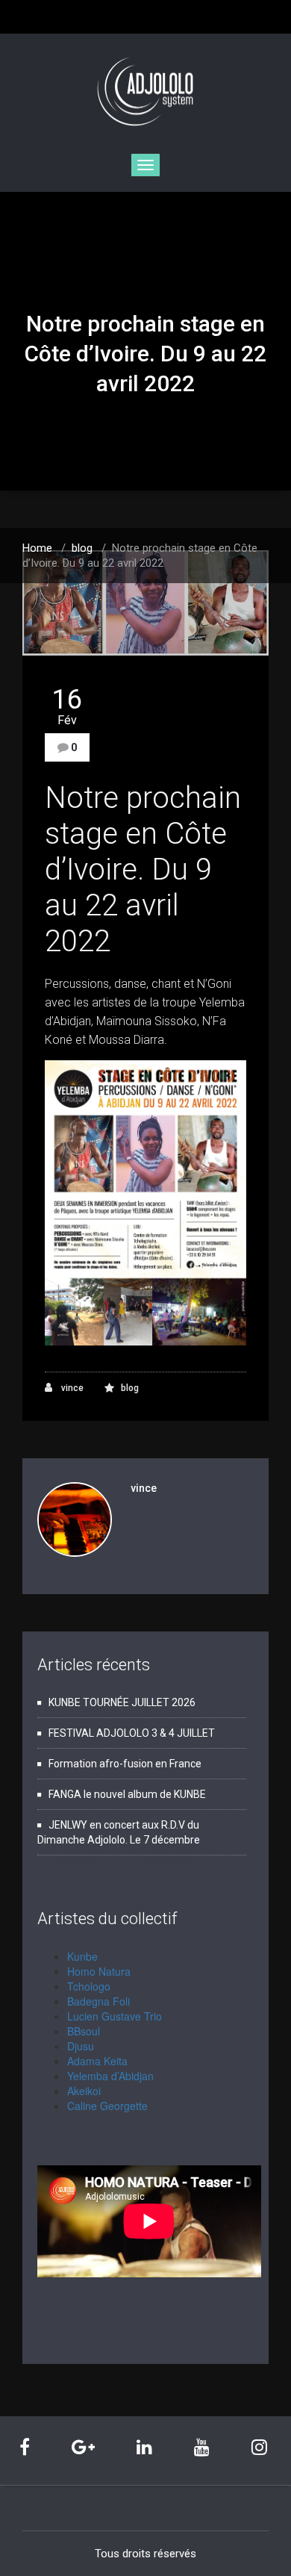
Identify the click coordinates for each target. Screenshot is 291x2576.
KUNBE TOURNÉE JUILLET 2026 (122, 1702)
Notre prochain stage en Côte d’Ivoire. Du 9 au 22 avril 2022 (143, 869)
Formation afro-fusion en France (125, 1764)
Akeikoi (84, 2091)
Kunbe (82, 1956)
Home (37, 548)
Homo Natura (99, 1971)
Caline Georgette (107, 2106)
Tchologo (89, 1986)
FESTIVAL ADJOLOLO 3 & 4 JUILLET (132, 1733)
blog (82, 548)
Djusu (81, 2046)
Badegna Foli (98, 2001)
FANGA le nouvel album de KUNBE (127, 1794)
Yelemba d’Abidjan (110, 2076)
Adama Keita (97, 2061)
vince (71, 1388)
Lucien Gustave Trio (115, 2016)
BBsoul (84, 2031)
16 (67, 706)
